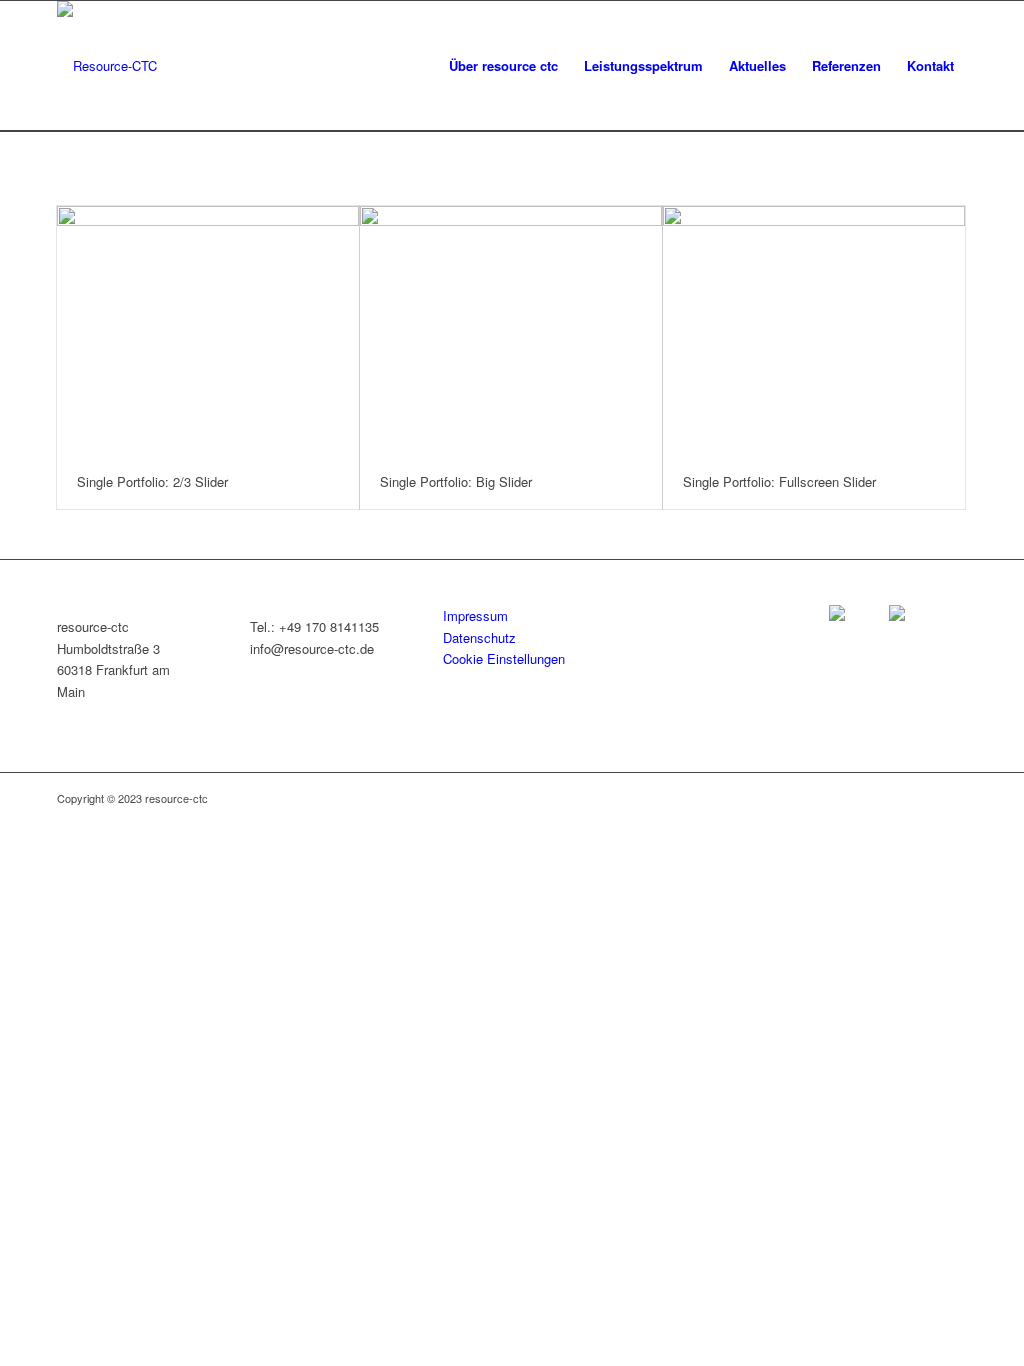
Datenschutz (479, 637)
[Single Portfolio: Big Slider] (511, 330)
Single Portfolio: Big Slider (456, 481)
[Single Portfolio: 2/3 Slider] (208, 330)
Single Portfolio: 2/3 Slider (152, 481)
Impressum (475, 615)
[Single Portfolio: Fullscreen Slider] (814, 330)
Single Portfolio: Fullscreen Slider (779, 481)
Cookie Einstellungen (504, 658)
